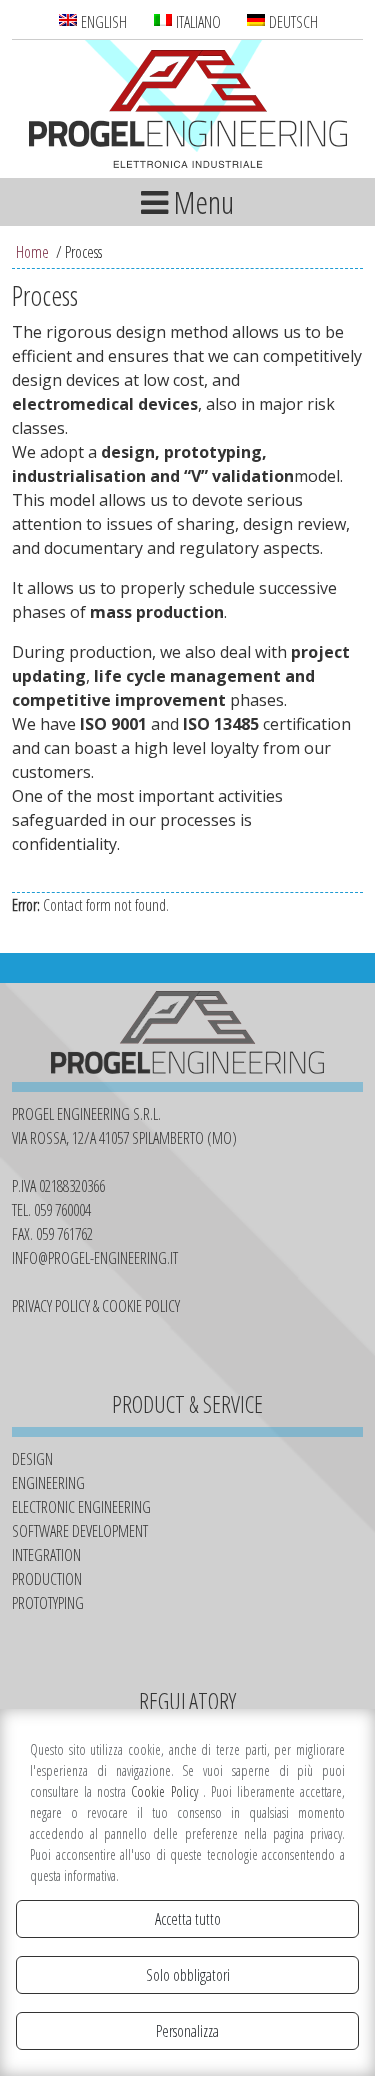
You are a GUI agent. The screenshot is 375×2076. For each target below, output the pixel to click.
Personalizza (187, 2031)
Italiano (196, 22)
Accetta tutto (188, 1919)
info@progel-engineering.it (95, 1258)
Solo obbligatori (188, 1975)
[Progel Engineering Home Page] (188, 112)
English (102, 22)
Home (32, 252)
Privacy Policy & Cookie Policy (96, 1306)
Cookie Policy (166, 1791)
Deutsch (291, 22)
